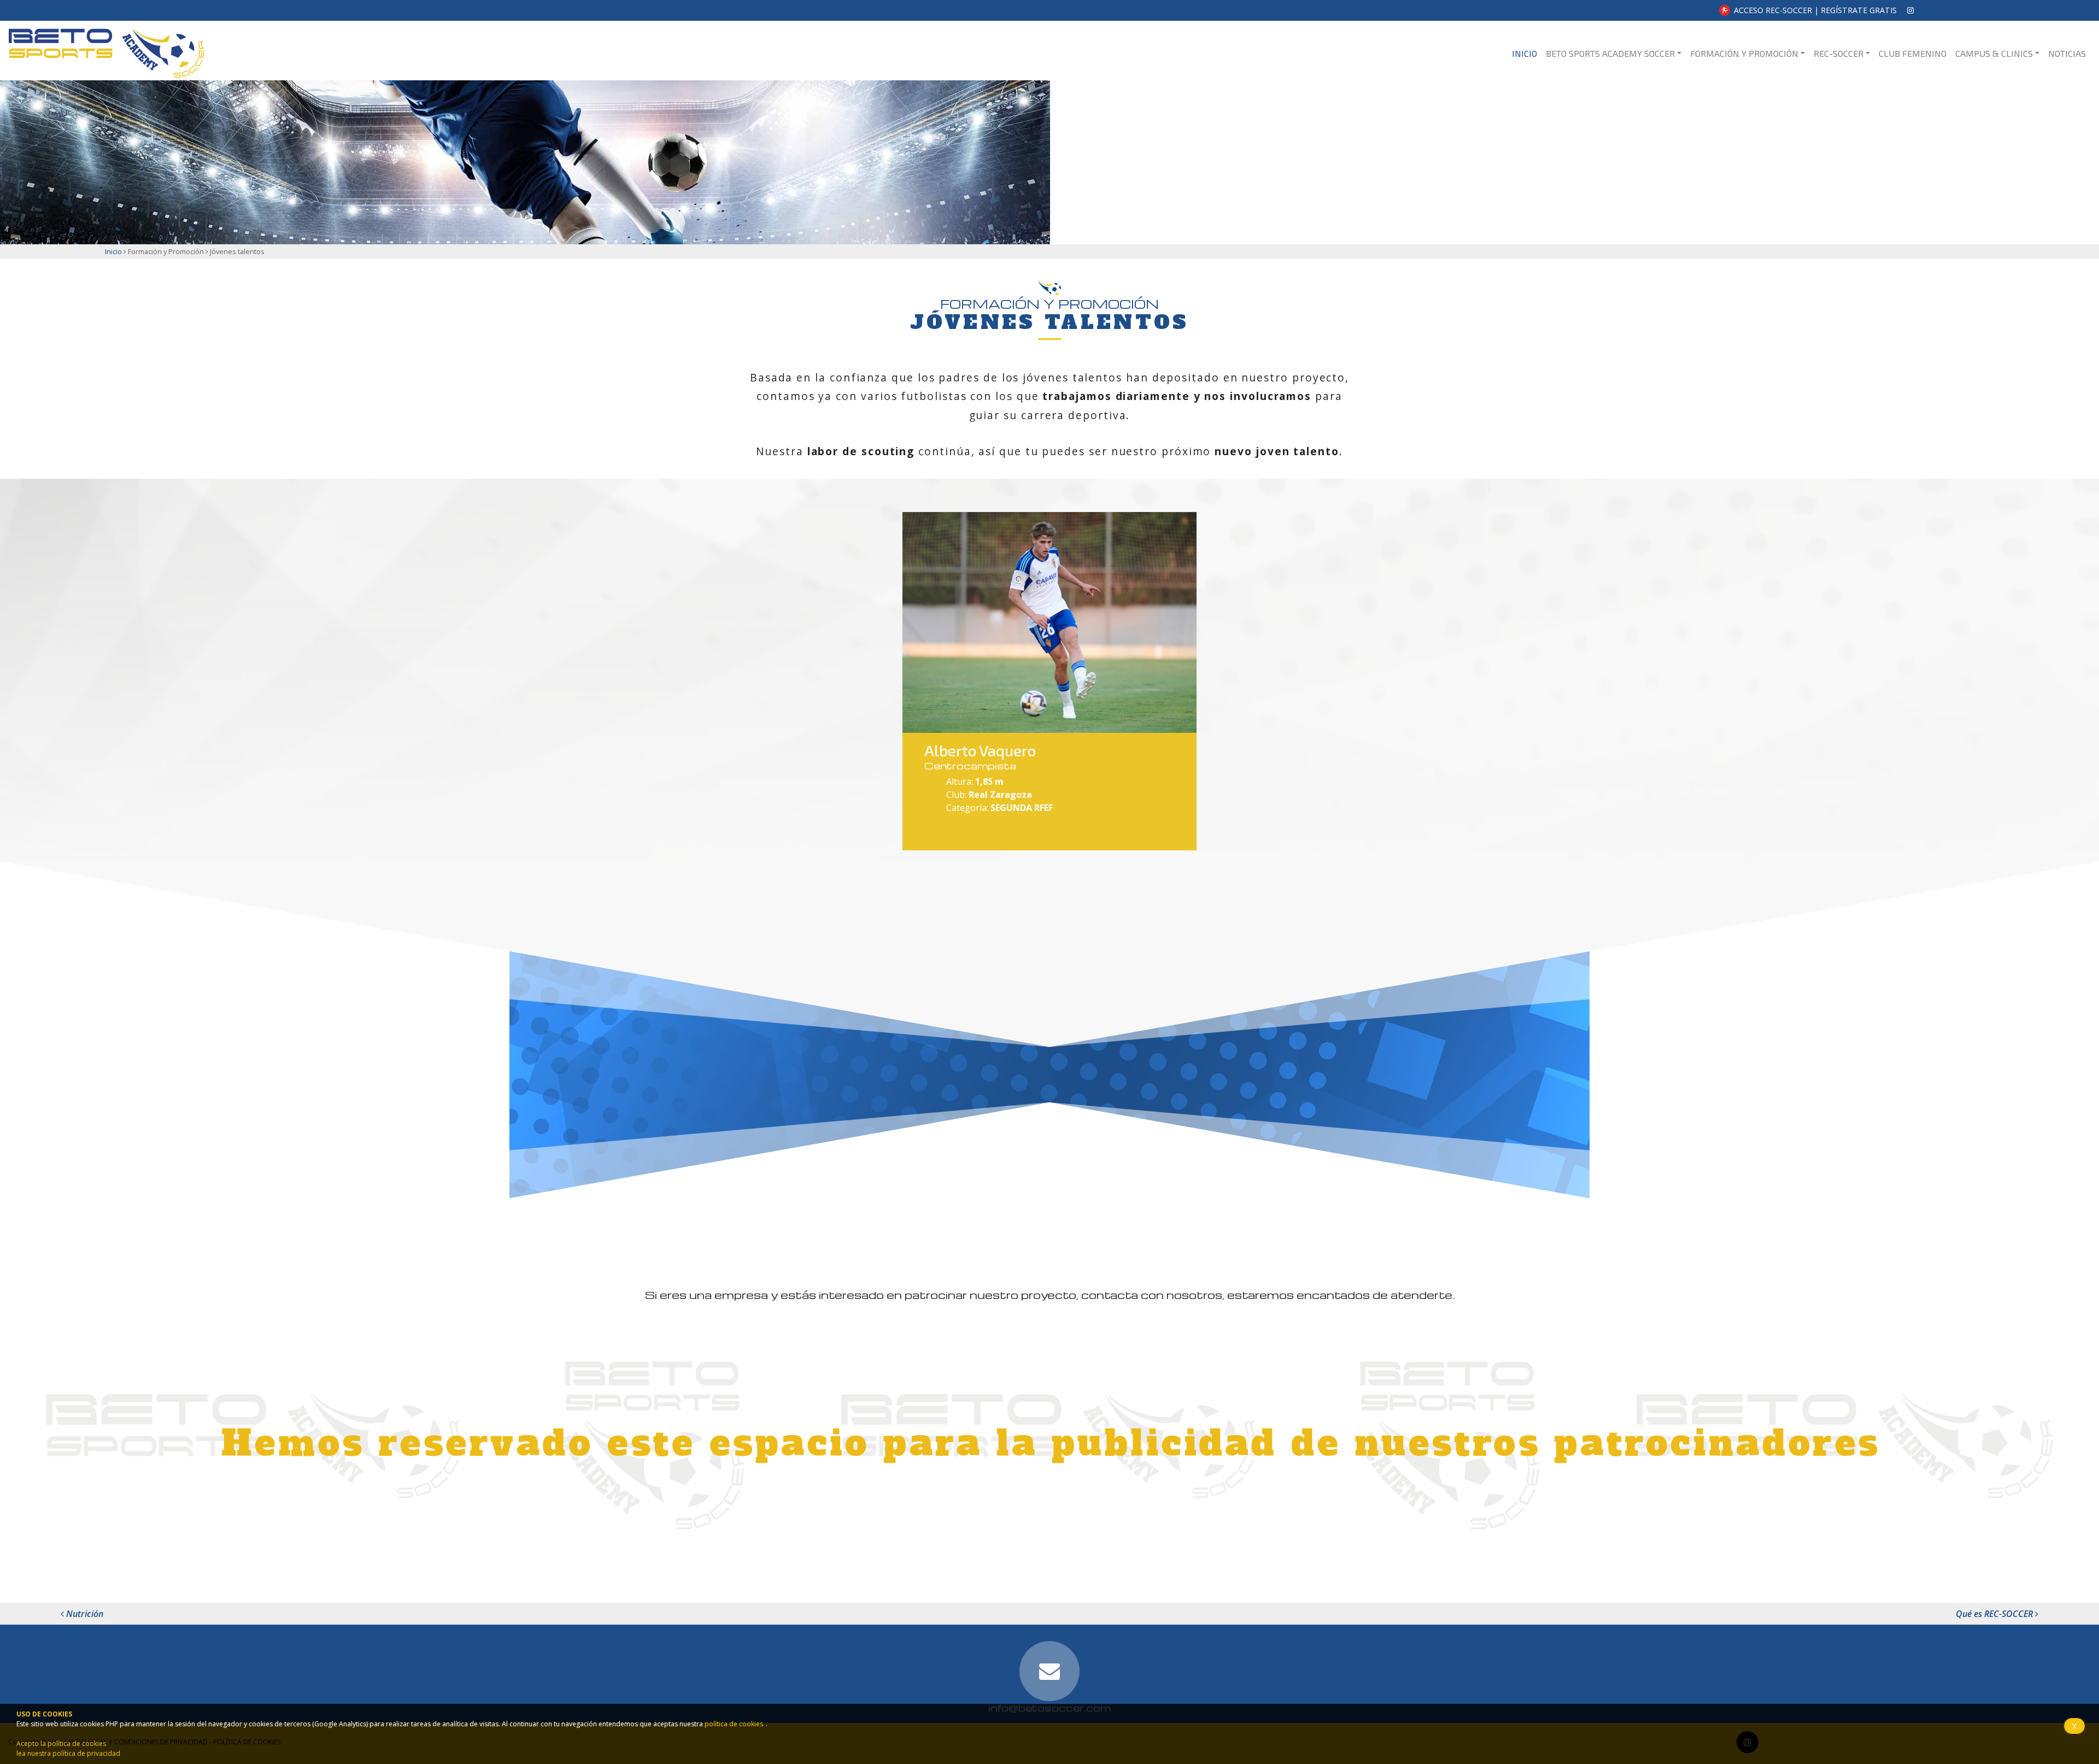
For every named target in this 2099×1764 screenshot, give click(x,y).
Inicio (113, 251)
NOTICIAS (2067, 53)
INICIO (1527, 53)
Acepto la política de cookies (61, 1744)
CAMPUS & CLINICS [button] (1994, 53)
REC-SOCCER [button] (1839, 53)
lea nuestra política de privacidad (68, 1753)
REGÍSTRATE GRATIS (1859, 10)
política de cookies (734, 1724)
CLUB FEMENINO (1913, 53)
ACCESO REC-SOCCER (1773, 10)
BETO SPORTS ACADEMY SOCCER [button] (1610, 53)
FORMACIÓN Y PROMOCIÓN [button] (1744, 53)
